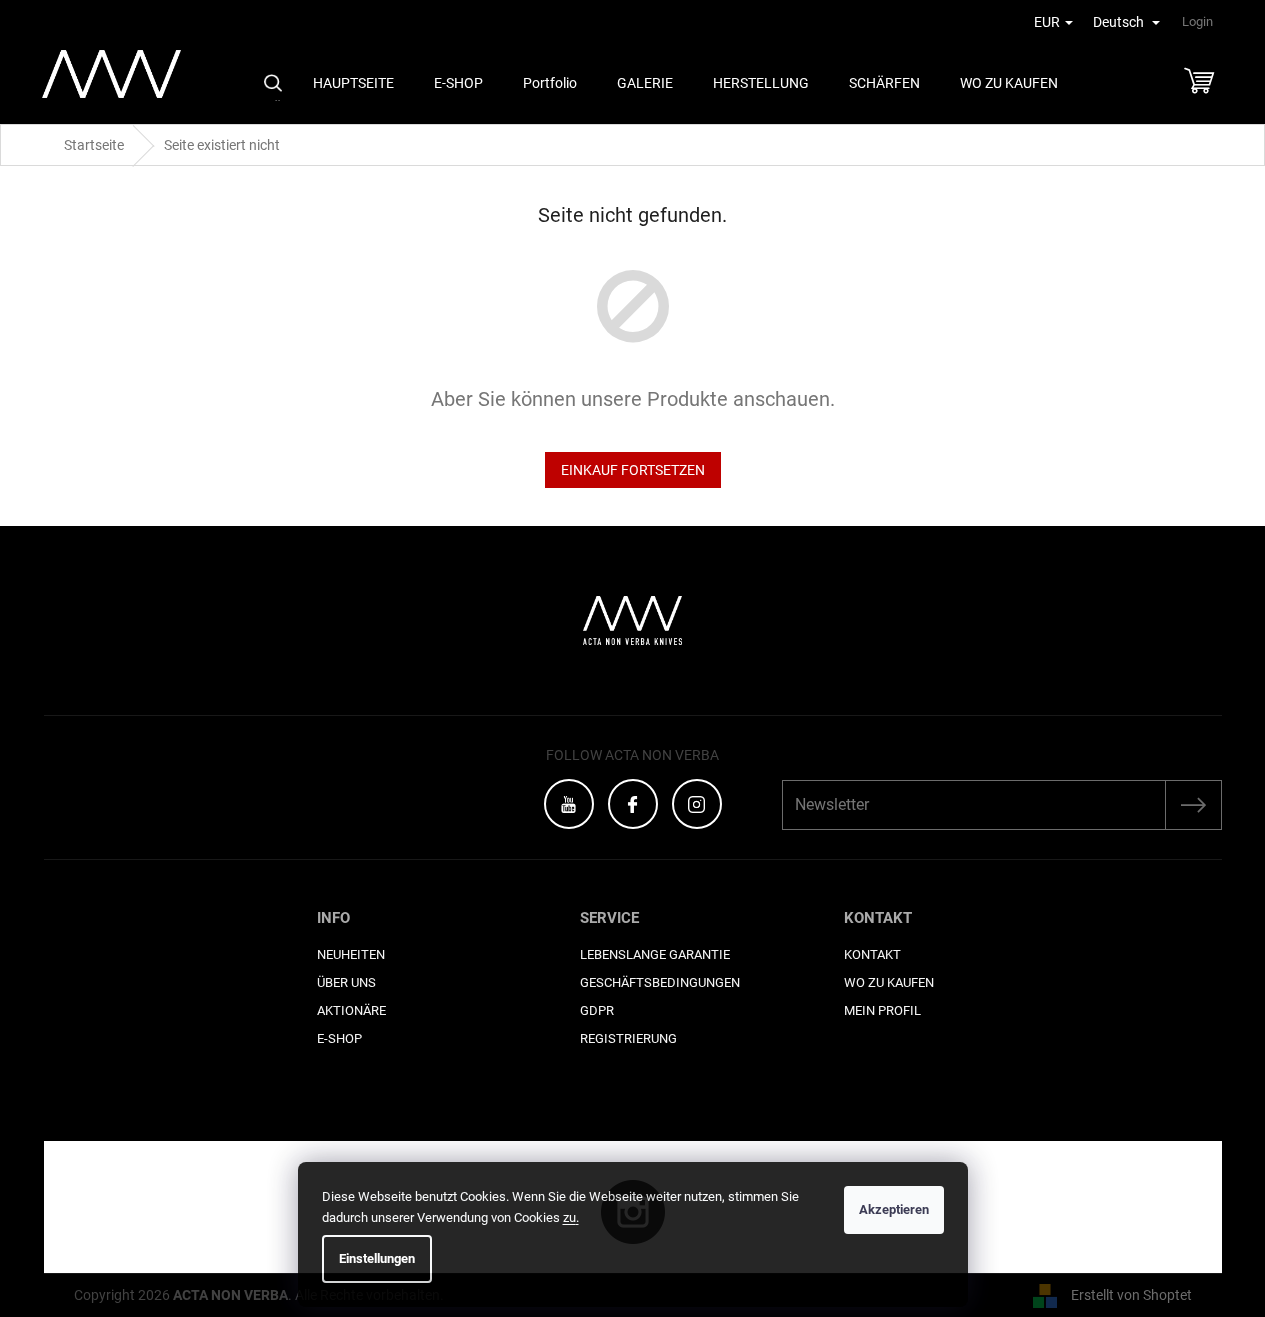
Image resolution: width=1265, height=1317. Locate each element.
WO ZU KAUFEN (889, 982)
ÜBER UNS (346, 982)
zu (571, 1217)
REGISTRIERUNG (628, 1038)
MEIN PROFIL (882, 1010)
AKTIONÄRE (351, 1010)
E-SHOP (339, 1038)
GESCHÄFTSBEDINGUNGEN (660, 982)
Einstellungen (377, 1258)
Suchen (273, 83)
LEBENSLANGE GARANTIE (655, 954)
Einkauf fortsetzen (633, 470)
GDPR (597, 1010)
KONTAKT (872, 954)
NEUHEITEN (351, 954)
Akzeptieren (894, 1209)
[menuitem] (353, 83)
